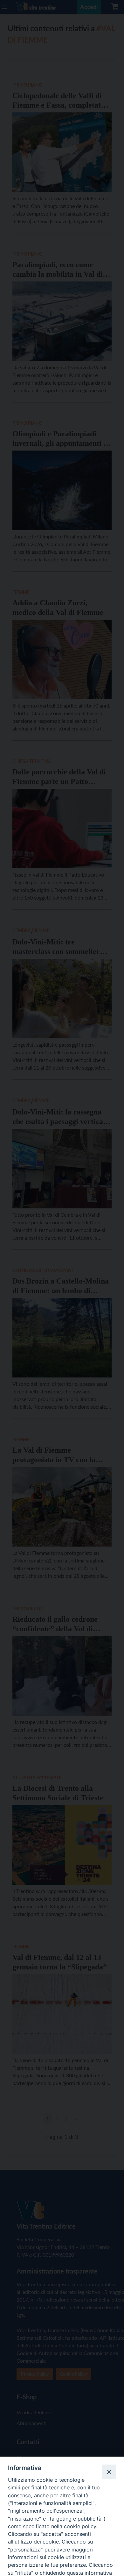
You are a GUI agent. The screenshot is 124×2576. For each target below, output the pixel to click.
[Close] (109, 2472)
